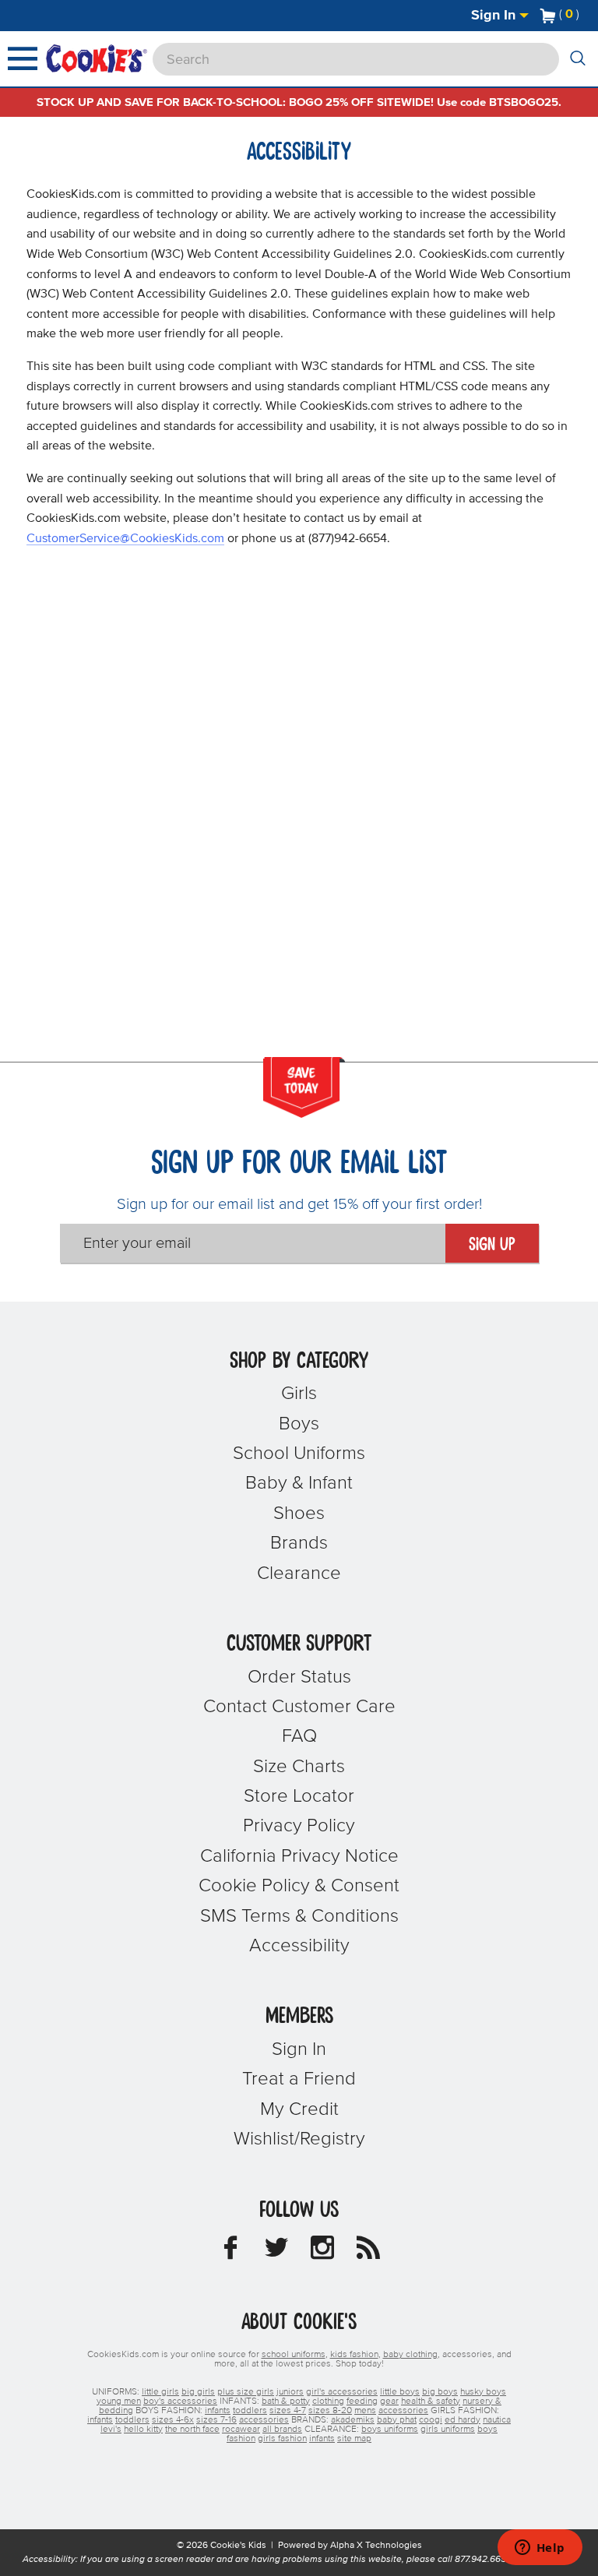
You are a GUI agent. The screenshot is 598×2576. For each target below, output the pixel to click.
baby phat (397, 2420)
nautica (497, 2420)
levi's (111, 2430)
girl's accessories (342, 2392)
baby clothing (410, 2355)
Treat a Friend (299, 2079)
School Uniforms (299, 1454)
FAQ (299, 1736)
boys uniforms (390, 2430)
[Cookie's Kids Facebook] (230, 2252)
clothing (328, 2402)
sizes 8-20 (330, 2411)
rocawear (241, 2430)
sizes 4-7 (288, 2411)
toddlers (250, 2411)
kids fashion (354, 2355)
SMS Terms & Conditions (299, 1916)
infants (218, 2411)
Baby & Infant (299, 1483)
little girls (160, 2392)
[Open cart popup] (586, 16)
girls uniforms (448, 2430)
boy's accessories (180, 2402)
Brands (299, 1543)
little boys (400, 2392)
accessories (403, 2411)
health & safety (431, 2402)
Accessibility (299, 1946)
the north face (192, 2430)
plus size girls (246, 2392)
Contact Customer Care (299, 1707)
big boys (440, 2392)
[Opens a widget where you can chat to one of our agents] (540, 2549)
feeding (362, 2402)
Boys (299, 1424)
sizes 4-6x (173, 2420)
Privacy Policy (299, 1826)
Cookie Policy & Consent (299, 1886)
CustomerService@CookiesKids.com (125, 538)
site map (354, 2439)
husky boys (483, 2392)
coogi (431, 2420)
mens (365, 2411)
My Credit (299, 2109)
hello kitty (143, 2430)
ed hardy (463, 2420)
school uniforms (294, 2355)
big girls (198, 2392)
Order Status (299, 1677)
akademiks (353, 2420)
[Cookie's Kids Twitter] (276, 2252)
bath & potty (286, 2402)
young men (119, 2402)
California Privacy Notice (299, 1856)
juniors (290, 2392)
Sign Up (492, 1245)
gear (389, 2402)
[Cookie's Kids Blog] (368, 2252)
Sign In (495, 16)
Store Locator (299, 1796)
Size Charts (299, 1767)
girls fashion (282, 2439)
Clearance (299, 1573)
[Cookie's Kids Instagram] (322, 2252)
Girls (299, 1394)
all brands (282, 2430)
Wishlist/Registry (299, 2139)
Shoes (299, 1514)
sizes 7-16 (216, 2420)
